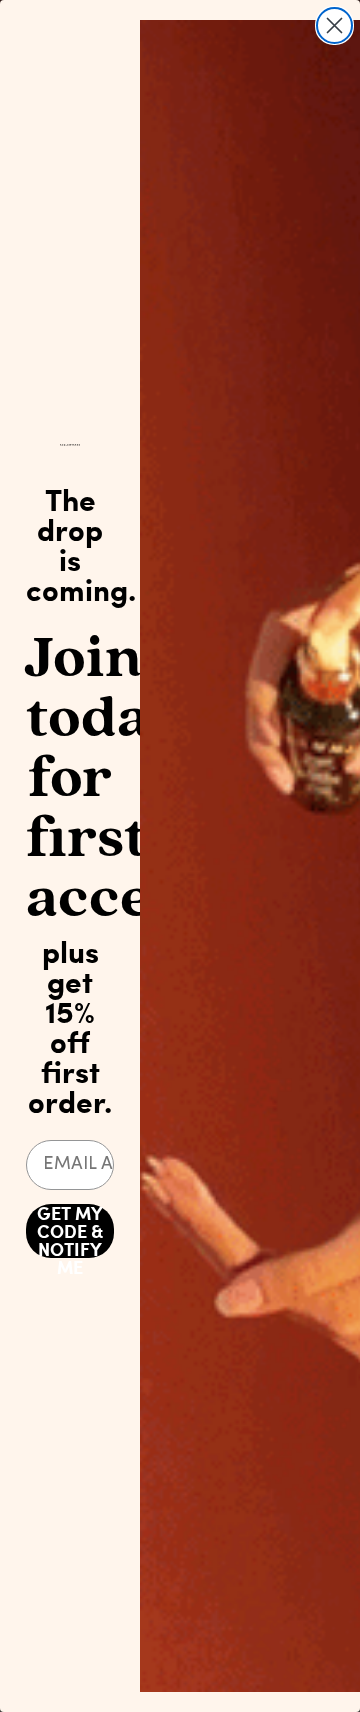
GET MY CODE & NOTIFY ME (70, 1231)
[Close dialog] (334, 25)
